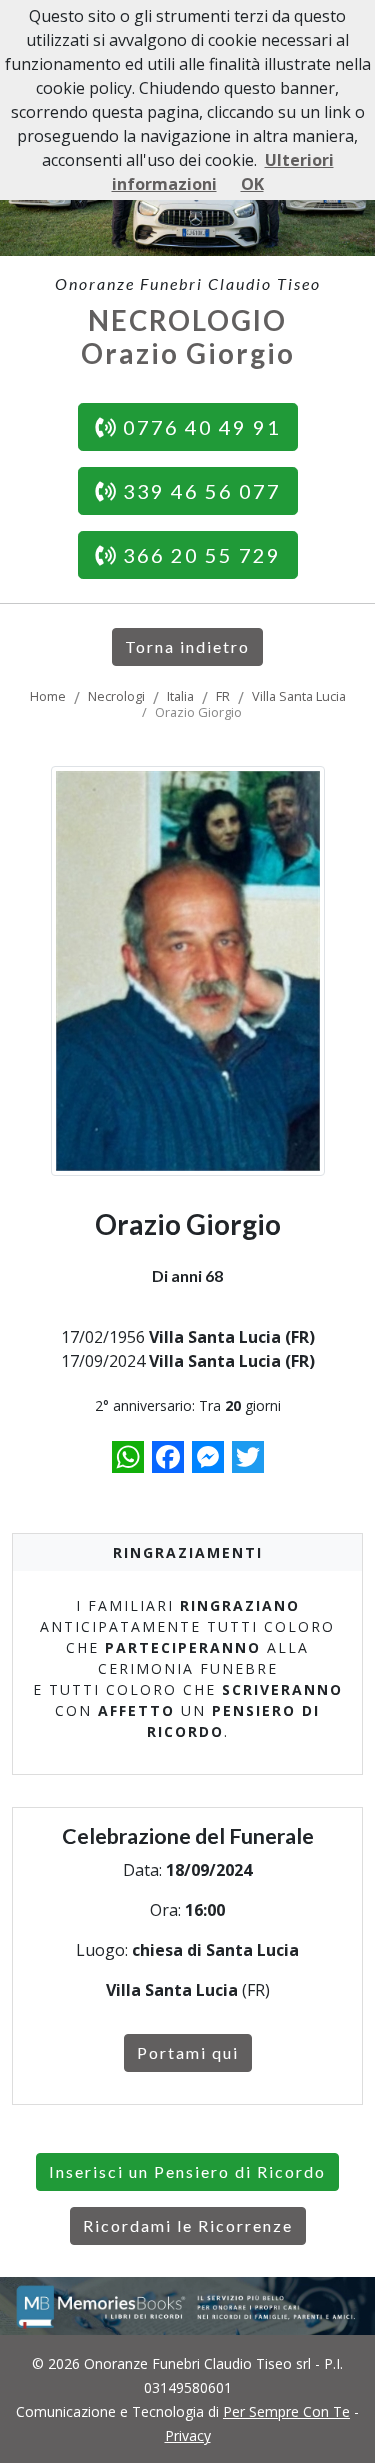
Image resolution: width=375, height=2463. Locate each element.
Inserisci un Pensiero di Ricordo (187, 2171)
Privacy (188, 2435)
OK (252, 184)
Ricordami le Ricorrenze (188, 2225)
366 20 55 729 (199, 555)
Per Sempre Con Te (286, 2411)
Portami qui (188, 2052)
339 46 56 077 (199, 491)
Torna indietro (187, 646)
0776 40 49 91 (199, 427)
